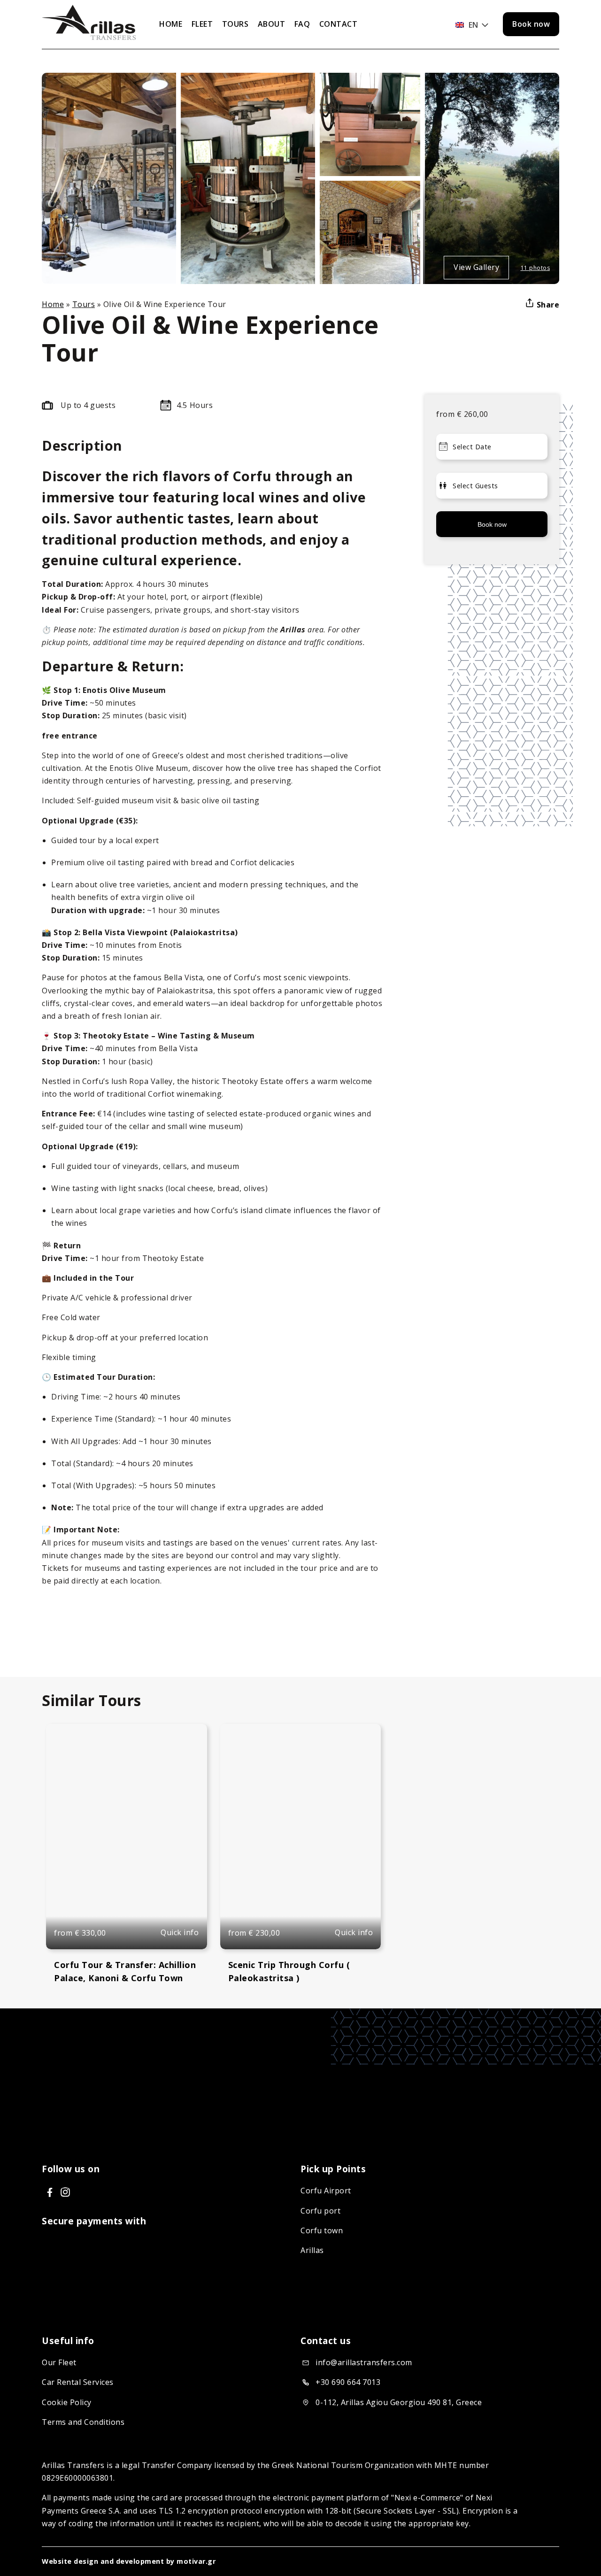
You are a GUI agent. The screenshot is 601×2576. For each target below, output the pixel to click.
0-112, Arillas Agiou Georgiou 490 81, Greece (399, 2402)
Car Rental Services (78, 2382)
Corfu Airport (326, 2191)
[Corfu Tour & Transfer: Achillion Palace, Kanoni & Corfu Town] (127, 1837)
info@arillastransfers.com (364, 2362)
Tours (84, 304)
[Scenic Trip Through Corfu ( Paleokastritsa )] (301, 1837)
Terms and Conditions (83, 2422)
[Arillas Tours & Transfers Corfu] (89, 37)
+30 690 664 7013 (348, 2382)
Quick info (180, 1932)
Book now (531, 24)
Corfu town (322, 2230)
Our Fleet (59, 2362)
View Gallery (476, 267)
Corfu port (320, 2211)
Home (53, 304)
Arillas (312, 2250)
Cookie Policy (67, 2402)
